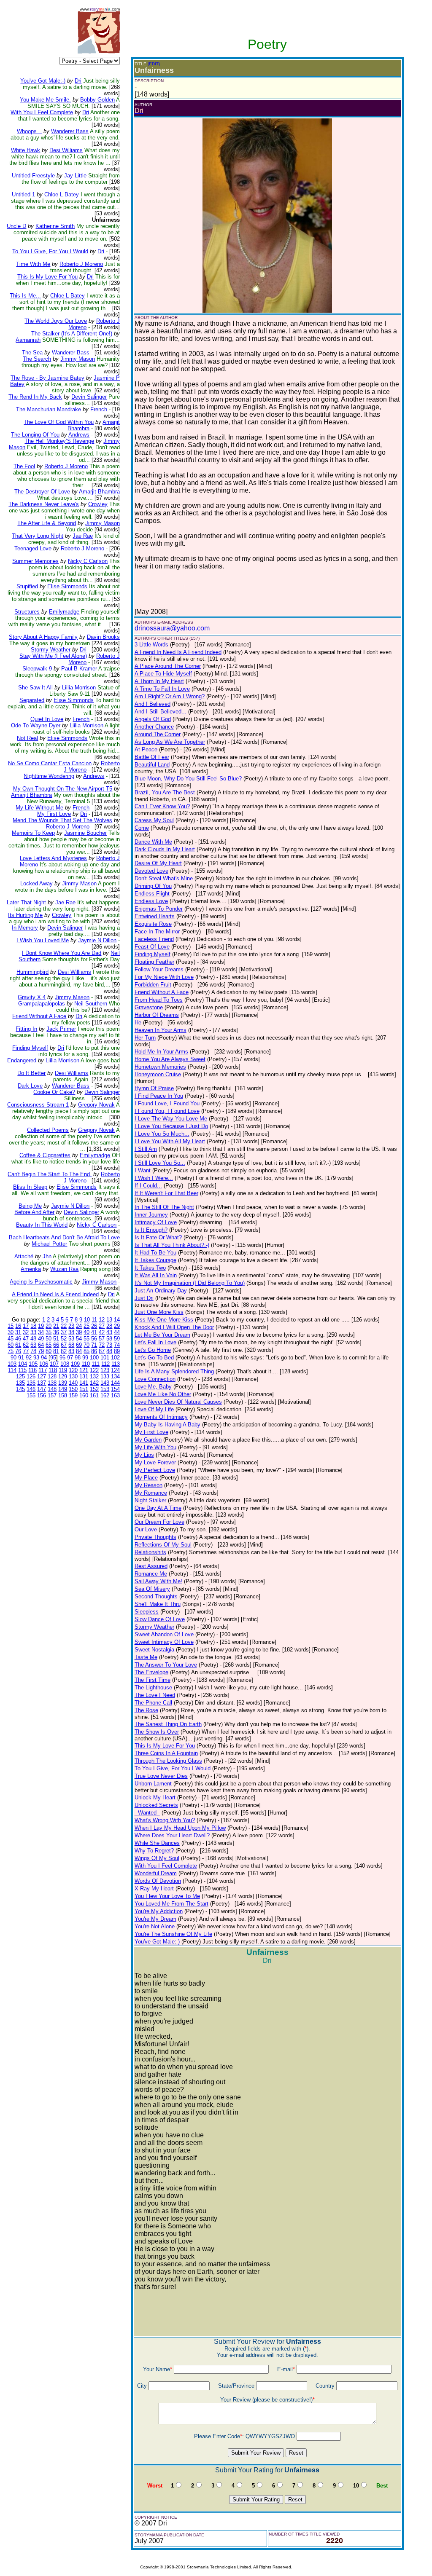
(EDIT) (154, 64)
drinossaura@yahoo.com (172, 628)
